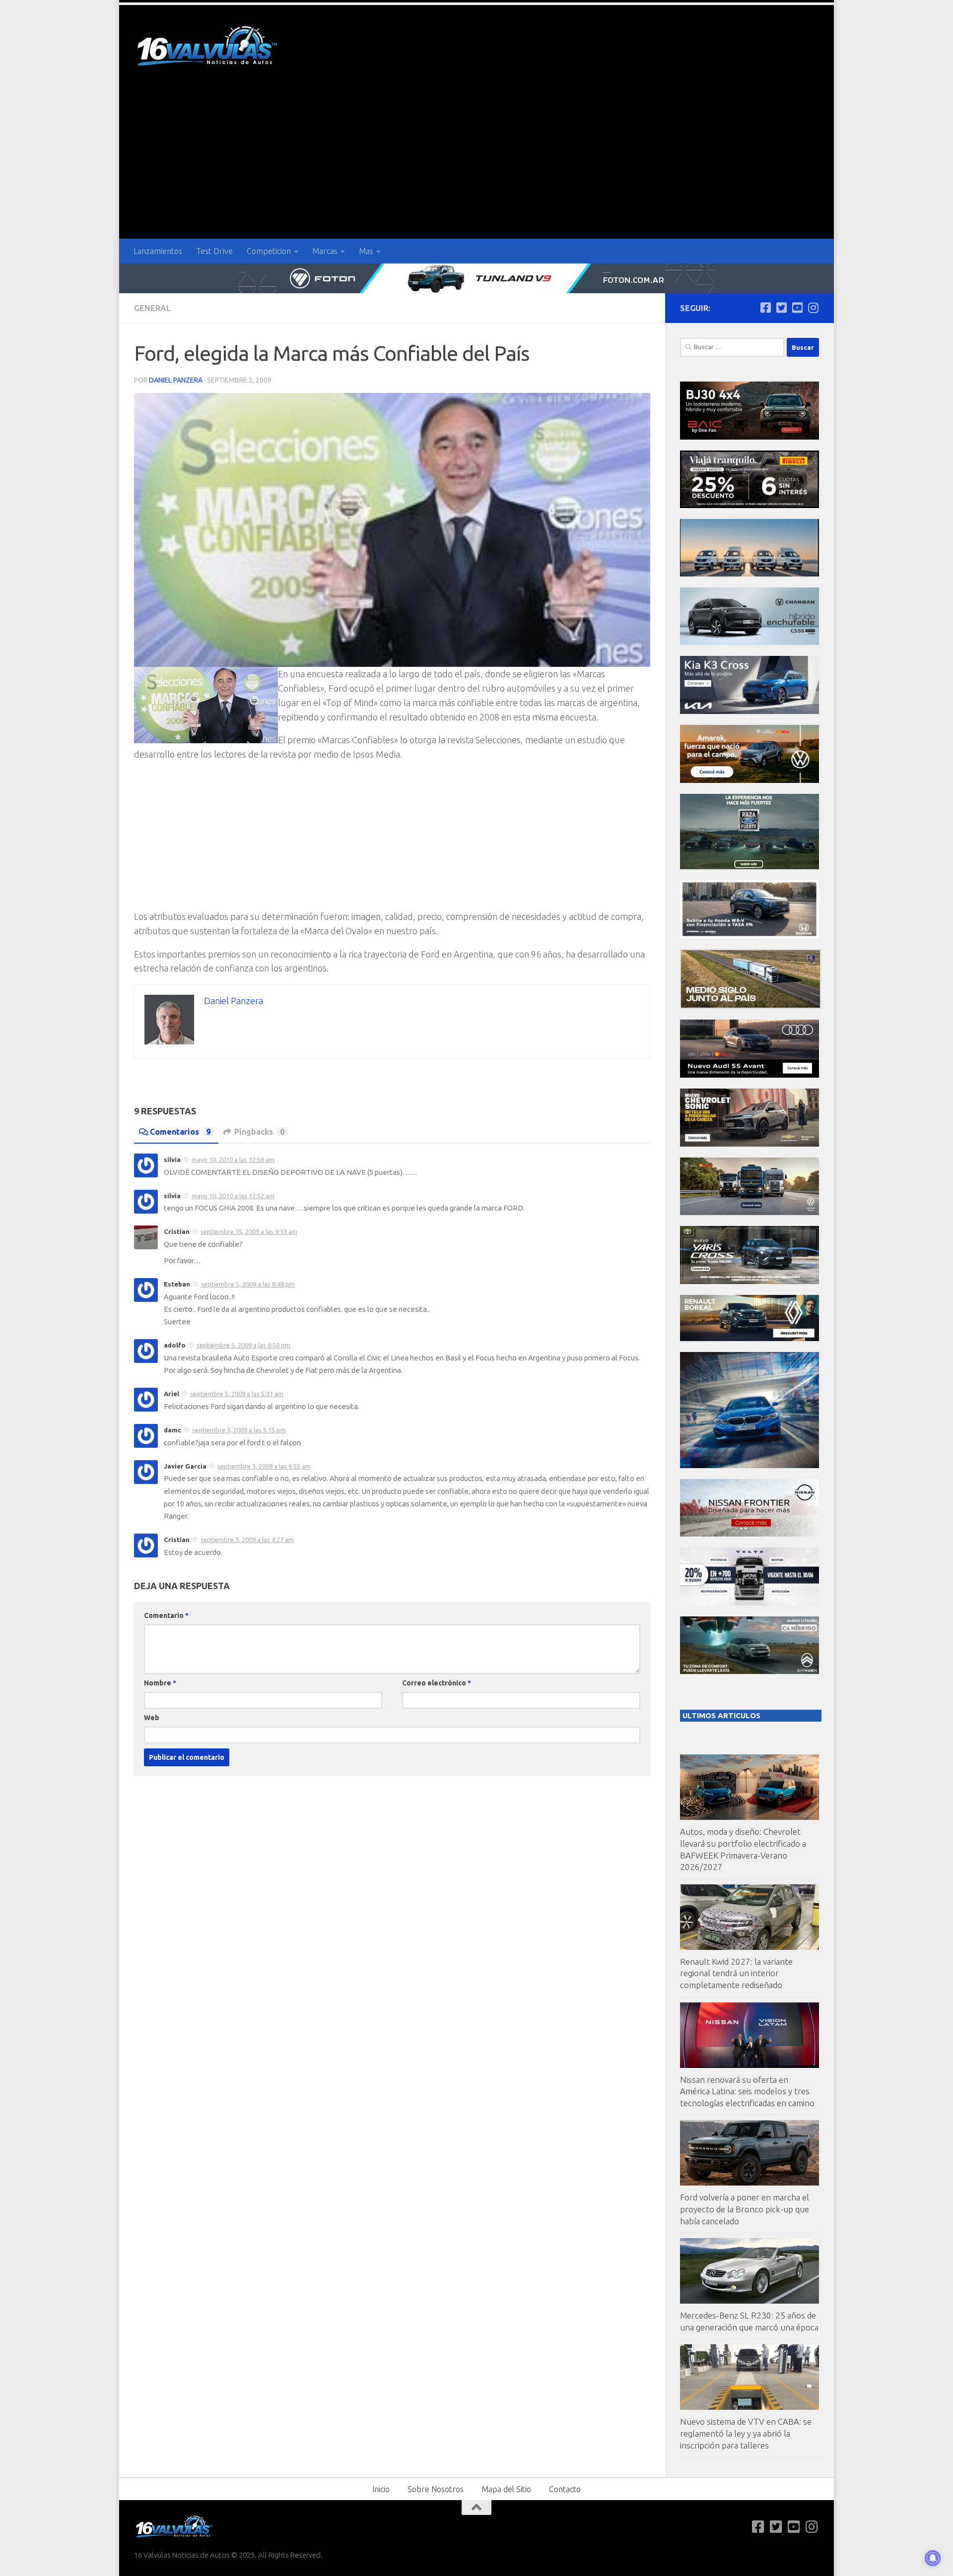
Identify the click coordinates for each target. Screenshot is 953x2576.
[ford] (749, 867)
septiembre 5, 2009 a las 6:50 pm (243, 1345)
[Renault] (749, 1338)
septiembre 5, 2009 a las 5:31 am (237, 1394)
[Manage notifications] (933, 2558)
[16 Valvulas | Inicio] (208, 47)
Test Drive (214, 251)
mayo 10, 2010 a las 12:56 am (233, 1159)
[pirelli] (749, 505)
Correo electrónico (437, 1683)
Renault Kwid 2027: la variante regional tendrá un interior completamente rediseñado (736, 1973)
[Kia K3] (749, 711)
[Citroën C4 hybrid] (749, 1671)
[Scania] (750, 1006)
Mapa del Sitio (506, 2489)
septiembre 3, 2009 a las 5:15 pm (239, 1430)
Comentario (166, 1615)
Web (152, 1718)
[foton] (476, 278)
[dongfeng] (749, 574)
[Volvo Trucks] (749, 1603)
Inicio (381, 2489)
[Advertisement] (476, 164)
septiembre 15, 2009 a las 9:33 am (249, 1231)
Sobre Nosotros (436, 2489)
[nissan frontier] (749, 1534)
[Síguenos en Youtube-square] (797, 308)
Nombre (160, 1683)
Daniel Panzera (176, 380)
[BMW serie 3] (749, 1465)
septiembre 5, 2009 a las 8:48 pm (248, 1284)
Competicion (269, 251)
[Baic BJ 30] (749, 437)
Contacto (565, 2489)
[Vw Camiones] (749, 1212)
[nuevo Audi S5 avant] (749, 1075)
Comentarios (180, 1132)
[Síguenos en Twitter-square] (781, 308)
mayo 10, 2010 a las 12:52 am (233, 1196)
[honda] (749, 935)
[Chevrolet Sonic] (749, 1144)
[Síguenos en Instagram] (813, 308)
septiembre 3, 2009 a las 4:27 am (247, 1540)
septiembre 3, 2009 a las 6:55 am (264, 1466)
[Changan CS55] (749, 642)
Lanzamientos (158, 251)
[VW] (749, 780)
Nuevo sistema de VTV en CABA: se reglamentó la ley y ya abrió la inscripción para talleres (746, 2433)
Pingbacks (259, 1132)
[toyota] (749, 1281)
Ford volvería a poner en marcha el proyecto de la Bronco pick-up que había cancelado (745, 2209)
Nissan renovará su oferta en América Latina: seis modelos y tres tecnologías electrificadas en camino (747, 2091)
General (152, 308)
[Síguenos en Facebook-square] (765, 308)
